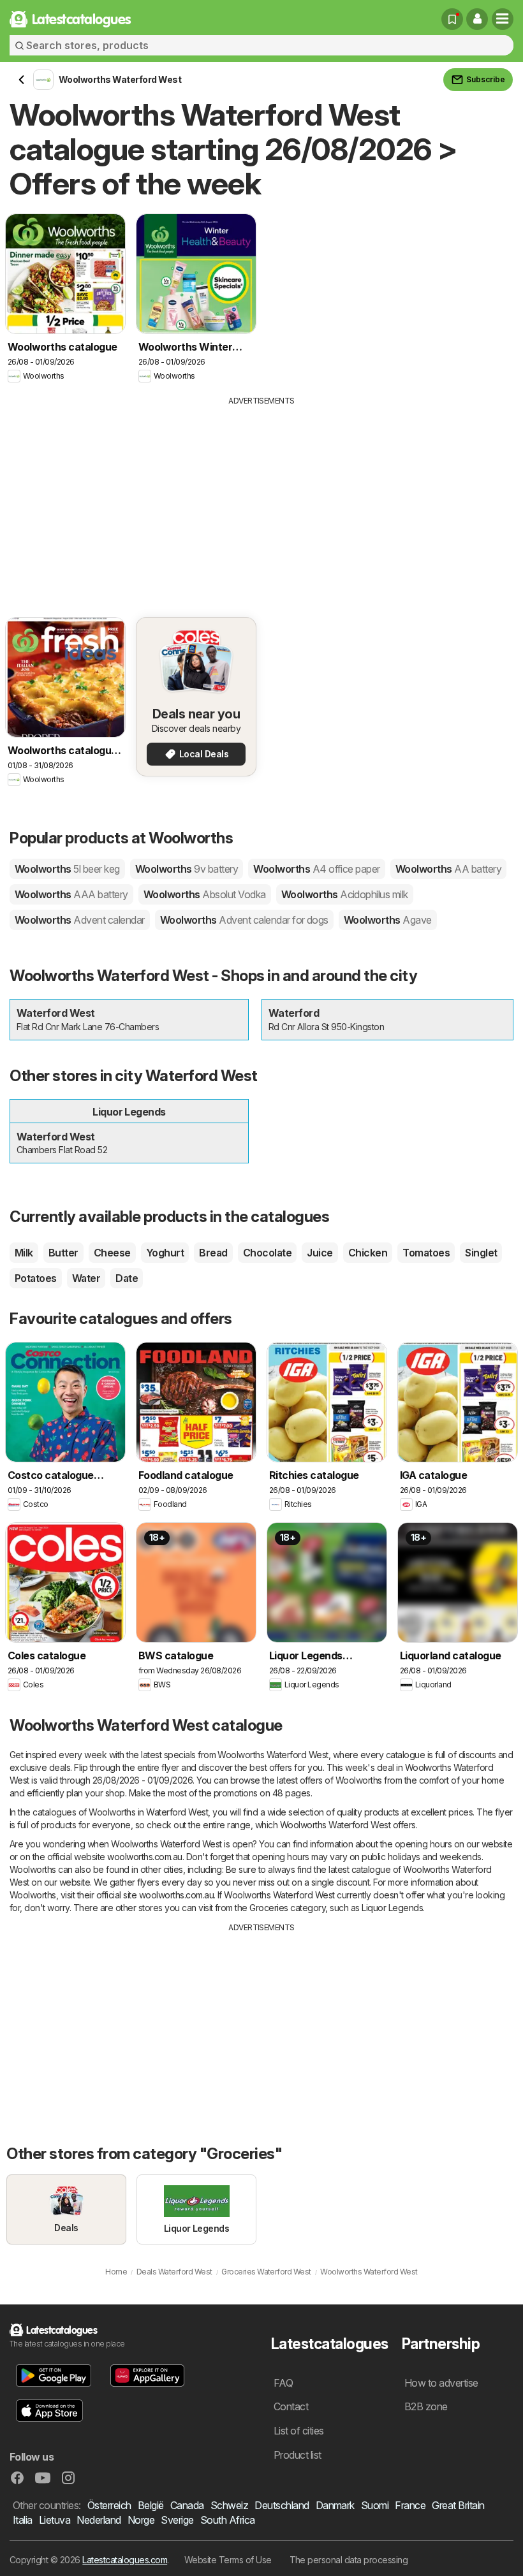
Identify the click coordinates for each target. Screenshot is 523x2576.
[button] (477, 19)
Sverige (177, 2520)
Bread (213, 1253)
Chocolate (267, 1253)
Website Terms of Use (228, 2560)
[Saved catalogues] (452, 19)
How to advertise (441, 2383)
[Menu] (503, 19)
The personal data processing (349, 2560)
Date (127, 1278)
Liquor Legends (392, 1908)
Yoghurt (165, 1253)
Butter (63, 1253)
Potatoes (36, 1278)
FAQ (283, 2383)
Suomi (375, 2505)
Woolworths (67, 869)
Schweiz (229, 2505)
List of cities (299, 2431)
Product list (298, 2455)
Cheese (112, 1253)
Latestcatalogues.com (125, 2560)
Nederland (99, 2520)
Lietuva (55, 2520)
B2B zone (426, 2406)
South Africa (228, 2520)
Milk (24, 1253)
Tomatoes (426, 1253)
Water (86, 1278)
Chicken (368, 1253)
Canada (187, 2505)
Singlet (481, 1253)
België (151, 2505)
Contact (291, 2406)
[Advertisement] (261, 502)
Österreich (109, 2505)
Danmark (335, 2505)
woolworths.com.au (144, 1857)
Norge (141, 2520)
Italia (23, 2520)
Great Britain (458, 2505)
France (410, 2505)
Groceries (269, 1908)
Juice (320, 1253)
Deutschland (282, 2505)
